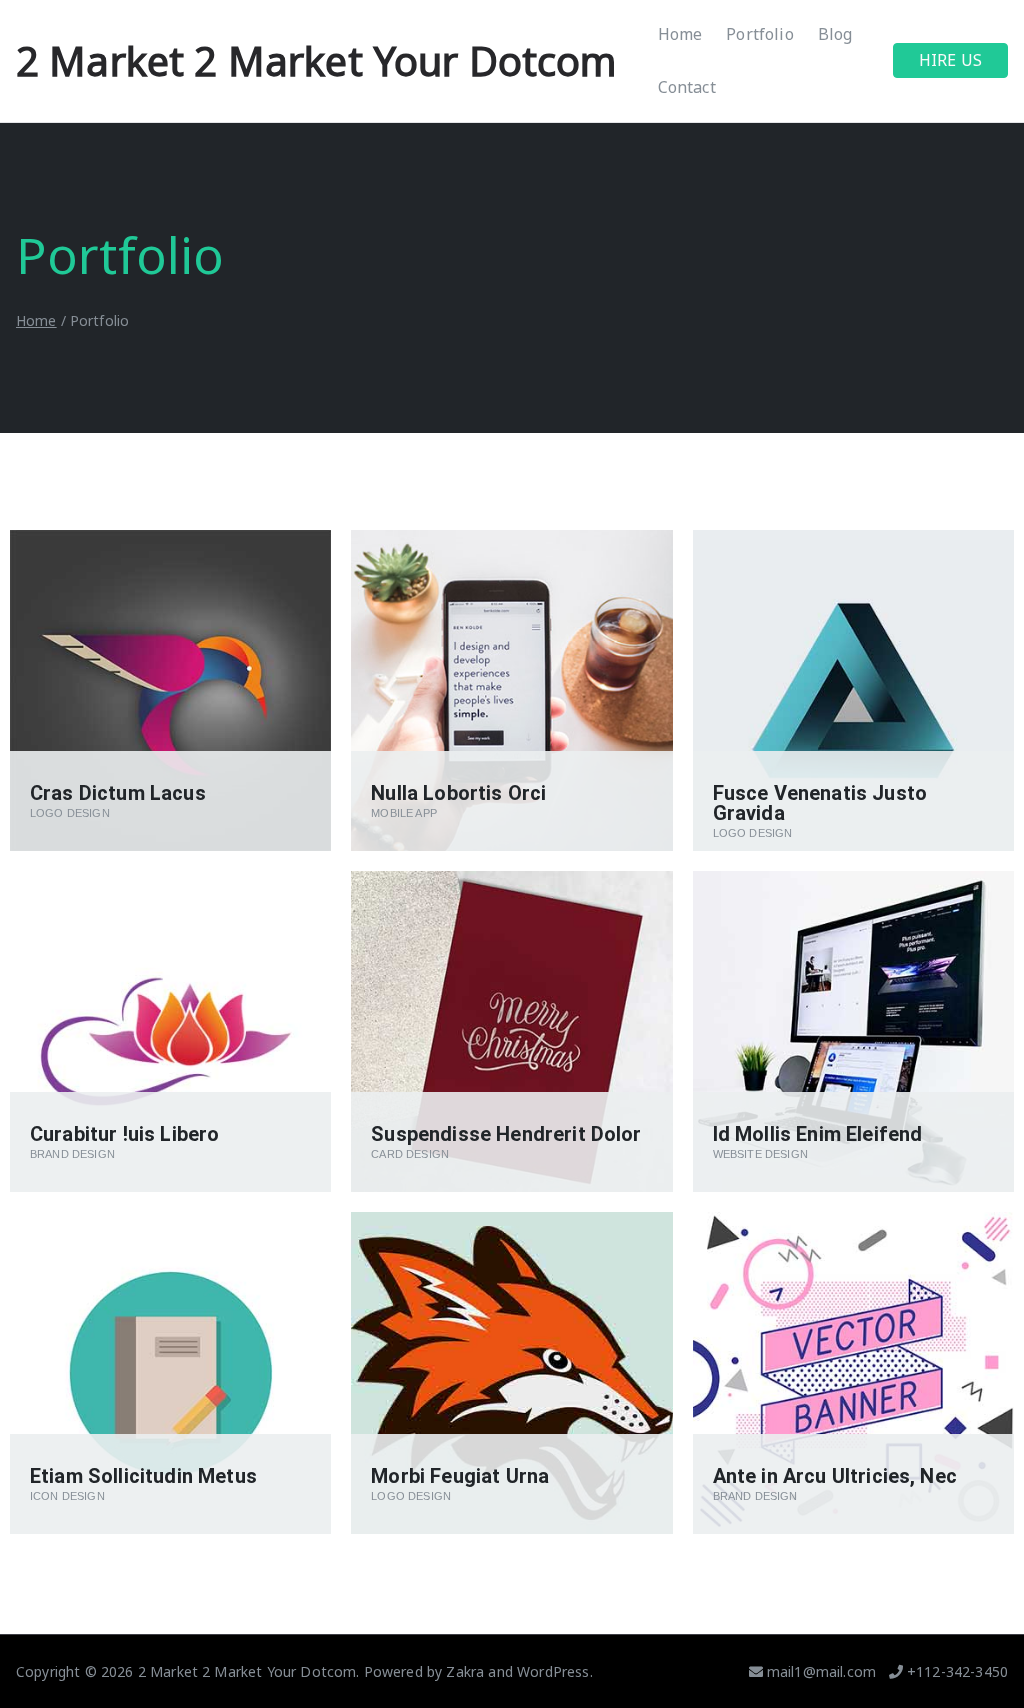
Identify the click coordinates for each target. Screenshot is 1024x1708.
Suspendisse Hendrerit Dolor (506, 1134)
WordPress (553, 1671)
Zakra (465, 1671)
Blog (835, 34)
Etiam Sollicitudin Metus (143, 1476)
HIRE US (950, 60)
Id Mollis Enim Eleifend (818, 1134)
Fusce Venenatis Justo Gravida (820, 803)
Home (680, 34)
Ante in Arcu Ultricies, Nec (835, 1476)
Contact (687, 87)
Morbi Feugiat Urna (460, 1476)
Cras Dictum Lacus (118, 793)
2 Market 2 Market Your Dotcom (317, 60)
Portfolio (759, 34)
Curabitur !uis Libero (124, 1134)
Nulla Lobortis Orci (458, 793)
